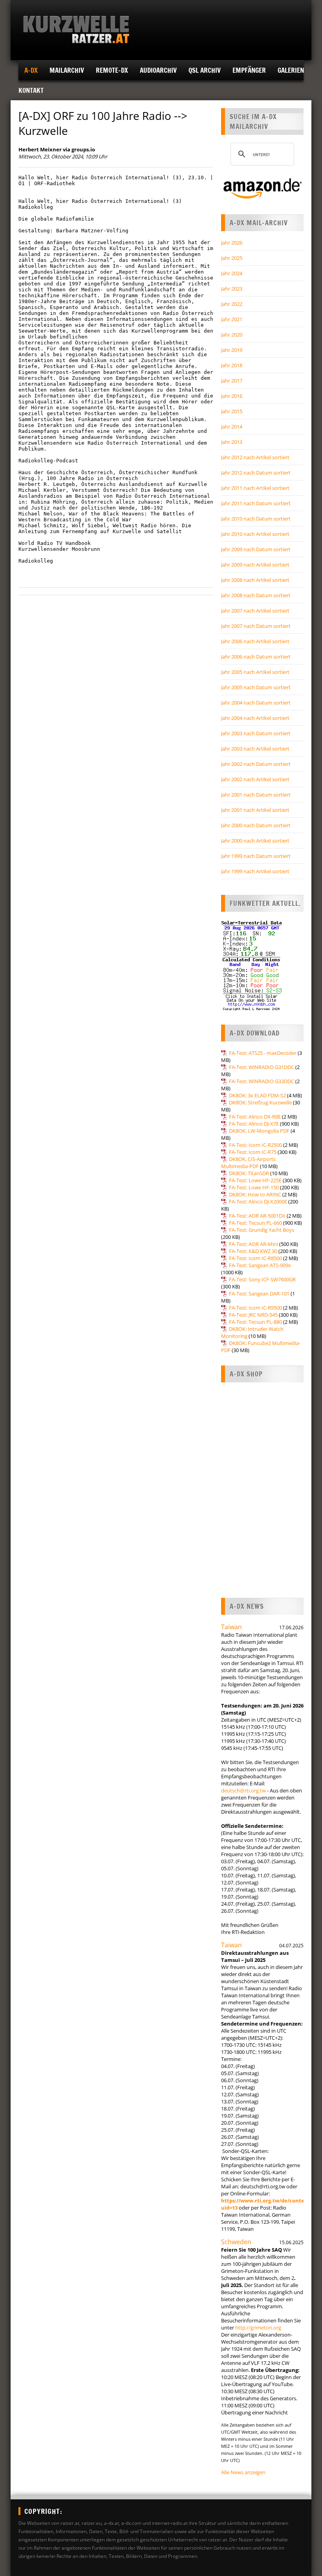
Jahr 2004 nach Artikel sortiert (255, 718)
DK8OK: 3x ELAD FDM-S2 (257, 1095)
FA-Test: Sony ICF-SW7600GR (262, 1279)
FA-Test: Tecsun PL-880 (255, 1322)
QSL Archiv (205, 70)
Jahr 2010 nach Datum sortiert (256, 519)
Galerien (291, 70)
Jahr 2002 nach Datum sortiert (256, 764)
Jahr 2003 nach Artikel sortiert (255, 749)
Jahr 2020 (232, 335)
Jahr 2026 (232, 243)
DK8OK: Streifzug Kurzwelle (260, 1102)
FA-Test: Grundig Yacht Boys (262, 1230)
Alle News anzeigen (243, 2472)
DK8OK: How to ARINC (255, 1194)
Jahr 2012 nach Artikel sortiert (255, 457)
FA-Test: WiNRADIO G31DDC (262, 1067)
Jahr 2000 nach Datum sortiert (256, 825)
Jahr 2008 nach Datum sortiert (256, 595)
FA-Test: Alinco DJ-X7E (254, 1124)
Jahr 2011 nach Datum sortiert (256, 503)
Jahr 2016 (232, 396)
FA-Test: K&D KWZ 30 (253, 1251)
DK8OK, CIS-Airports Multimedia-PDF (248, 1163)
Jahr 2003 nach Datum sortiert (256, 733)
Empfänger (249, 70)
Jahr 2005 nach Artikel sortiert (255, 672)
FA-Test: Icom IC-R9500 (255, 1308)
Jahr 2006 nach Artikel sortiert (255, 641)
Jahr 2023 (232, 289)
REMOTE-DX (112, 70)
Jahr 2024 (232, 273)
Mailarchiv (67, 70)
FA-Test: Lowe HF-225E (255, 1180)
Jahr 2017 (232, 381)
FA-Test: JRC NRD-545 (253, 1315)
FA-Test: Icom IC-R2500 (255, 1145)
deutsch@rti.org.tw (243, 1790)
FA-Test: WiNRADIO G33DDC (262, 1081)
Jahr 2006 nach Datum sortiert (256, 657)
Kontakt (31, 90)
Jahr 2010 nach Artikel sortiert (255, 534)
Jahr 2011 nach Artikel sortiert (255, 488)
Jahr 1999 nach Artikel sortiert (255, 871)
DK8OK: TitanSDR (249, 1173)
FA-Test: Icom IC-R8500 (255, 1258)
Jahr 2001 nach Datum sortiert (256, 795)
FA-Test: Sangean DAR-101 (259, 1294)
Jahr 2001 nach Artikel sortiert (255, 810)
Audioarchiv (158, 70)
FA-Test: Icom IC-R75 (253, 1152)
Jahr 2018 (232, 365)
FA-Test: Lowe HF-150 (254, 1187)
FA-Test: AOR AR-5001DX (257, 1216)
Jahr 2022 (232, 304)
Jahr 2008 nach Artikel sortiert (255, 580)
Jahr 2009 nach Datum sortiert (256, 549)
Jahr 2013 (232, 442)
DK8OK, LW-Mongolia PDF (259, 1131)
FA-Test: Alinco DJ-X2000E (258, 1202)
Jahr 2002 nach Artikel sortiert (255, 779)
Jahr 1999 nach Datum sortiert (256, 856)
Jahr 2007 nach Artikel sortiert (255, 611)
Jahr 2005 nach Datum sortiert (256, 687)
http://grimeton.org (258, 2328)
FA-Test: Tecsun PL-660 (255, 1223)
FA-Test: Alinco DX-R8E (255, 1117)
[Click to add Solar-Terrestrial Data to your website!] (252, 1009)
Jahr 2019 (232, 350)
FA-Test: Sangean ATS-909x (260, 1265)
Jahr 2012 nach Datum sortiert (256, 473)
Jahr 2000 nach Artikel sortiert (255, 841)
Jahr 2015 (232, 411)
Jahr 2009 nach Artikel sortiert (255, 565)
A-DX (31, 70)
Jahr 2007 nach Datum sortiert (256, 626)
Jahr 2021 (232, 319)
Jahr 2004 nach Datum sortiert (256, 703)
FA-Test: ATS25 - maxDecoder (263, 1053)
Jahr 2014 (232, 427)
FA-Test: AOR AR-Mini (253, 1244)
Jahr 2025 (232, 258)
